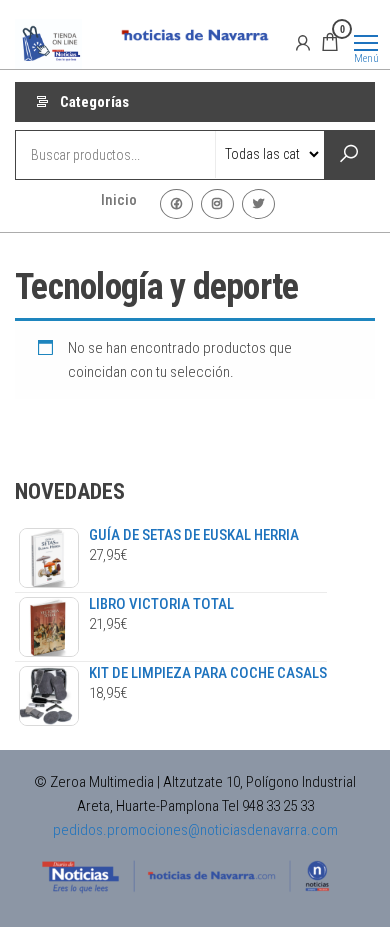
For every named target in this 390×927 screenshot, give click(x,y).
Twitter (258, 204)
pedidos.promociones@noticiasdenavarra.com (195, 830)
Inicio (119, 200)
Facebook (176, 204)
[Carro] (330, 45)
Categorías (94, 102)
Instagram (217, 204)
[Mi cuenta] (303, 42)
